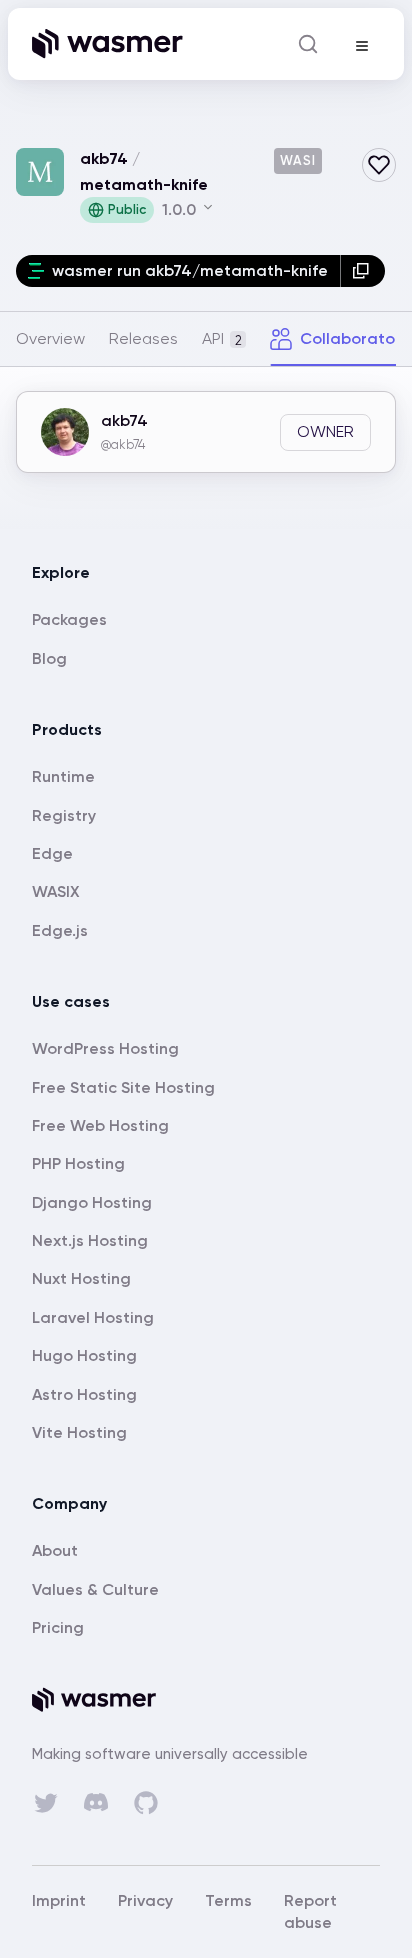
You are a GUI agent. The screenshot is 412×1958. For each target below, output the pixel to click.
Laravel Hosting (93, 1317)
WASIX (56, 891)
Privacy (145, 1900)
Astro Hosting (84, 1394)
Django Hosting (92, 1202)
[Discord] (96, 1802)
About (55, 1550)
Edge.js (60, 930)
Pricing (58, 1627)
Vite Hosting (79, 1432)
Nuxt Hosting (81, 1278)
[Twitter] (46, 1803)
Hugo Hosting (84, 1355)
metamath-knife (144, 184)
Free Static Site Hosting (123, 1087)
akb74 (104, 158)
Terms (228, 1900)
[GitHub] (146, 1803)
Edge (52, 853)
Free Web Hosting (100, 1125)
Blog (49, 658)
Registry (64, 815)
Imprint (59, 1900)
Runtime (63, 776)
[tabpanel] (206, 448)
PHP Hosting (78, 1163)
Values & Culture (95, 1589)
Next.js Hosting (90, 1240)
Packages (69, 619)
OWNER (325, 431)
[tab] (50, 339)
